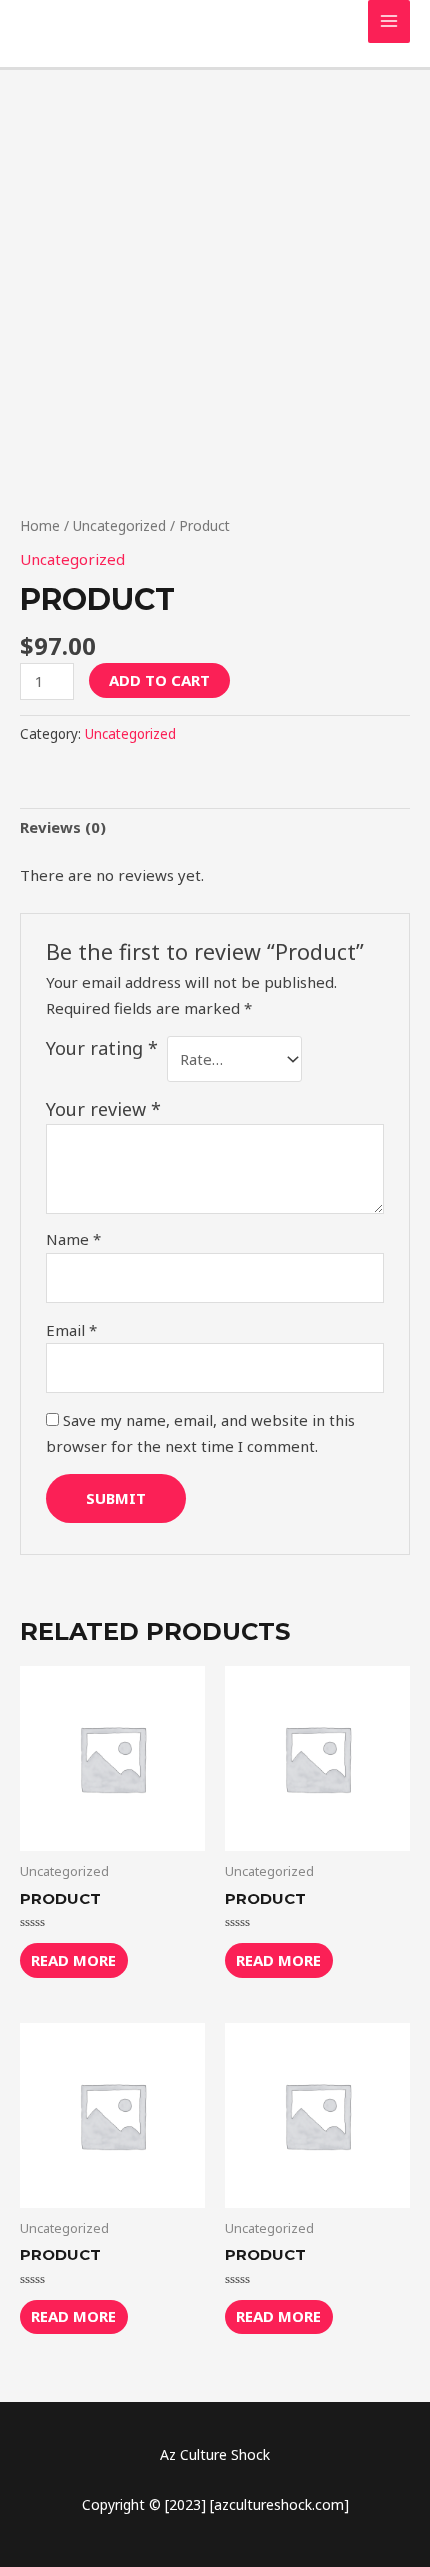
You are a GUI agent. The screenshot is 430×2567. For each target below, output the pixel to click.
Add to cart (159, 680)
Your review (103, 1109)
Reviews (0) (63, 827)
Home (40, 525)
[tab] (215, 828)
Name (73, 1239)
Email (71, 1330)
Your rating (102, 1048)
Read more (73, 1960)
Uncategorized (119, 525)
